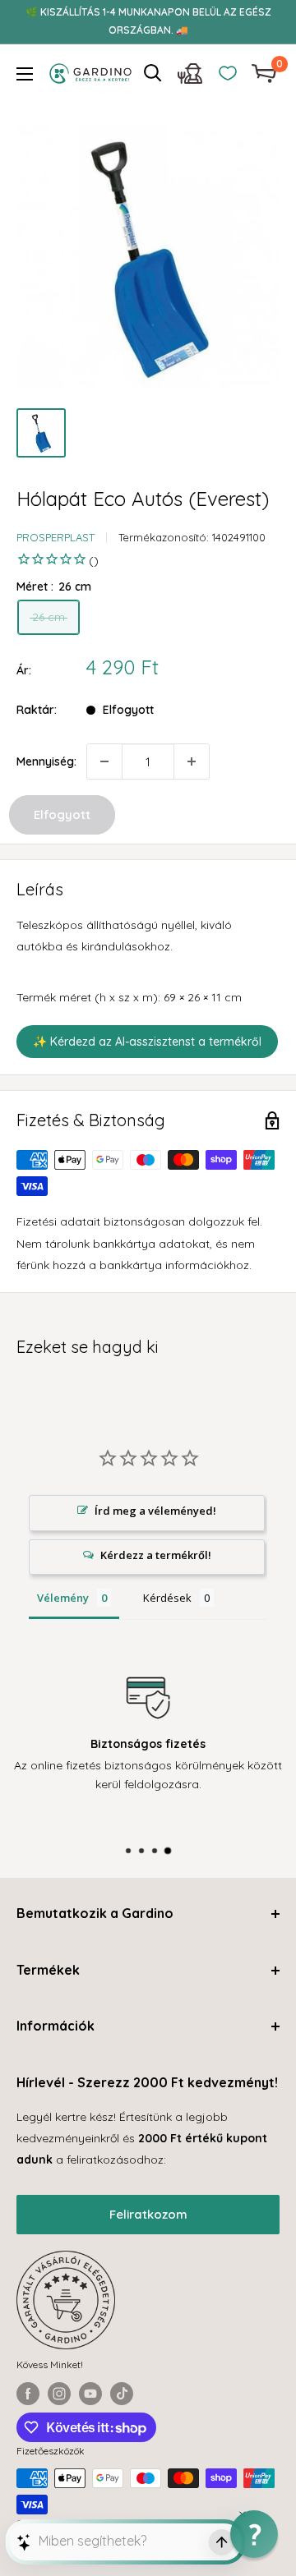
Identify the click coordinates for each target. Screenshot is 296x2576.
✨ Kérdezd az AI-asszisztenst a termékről (147, 1042)
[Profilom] (190, 78)
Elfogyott (62, 814)
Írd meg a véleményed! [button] (155, 1511)
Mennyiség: (46, 761)
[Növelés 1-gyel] (192, 761)
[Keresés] (153, 73)
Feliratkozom (148, 2214)
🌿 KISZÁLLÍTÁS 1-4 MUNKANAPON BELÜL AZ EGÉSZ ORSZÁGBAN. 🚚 (148, 21)
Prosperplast (55, 537)
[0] (265, 74)
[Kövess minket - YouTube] (90, 2394)
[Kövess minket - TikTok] (122, 2394)
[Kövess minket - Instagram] (59, 2394)
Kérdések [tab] (167, 1598)
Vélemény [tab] (63, 1598)
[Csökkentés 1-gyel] (104, 761)
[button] (254, 2534)
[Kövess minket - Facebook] (28, 2394)
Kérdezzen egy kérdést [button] (147, 1557)
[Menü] (25, 74)
